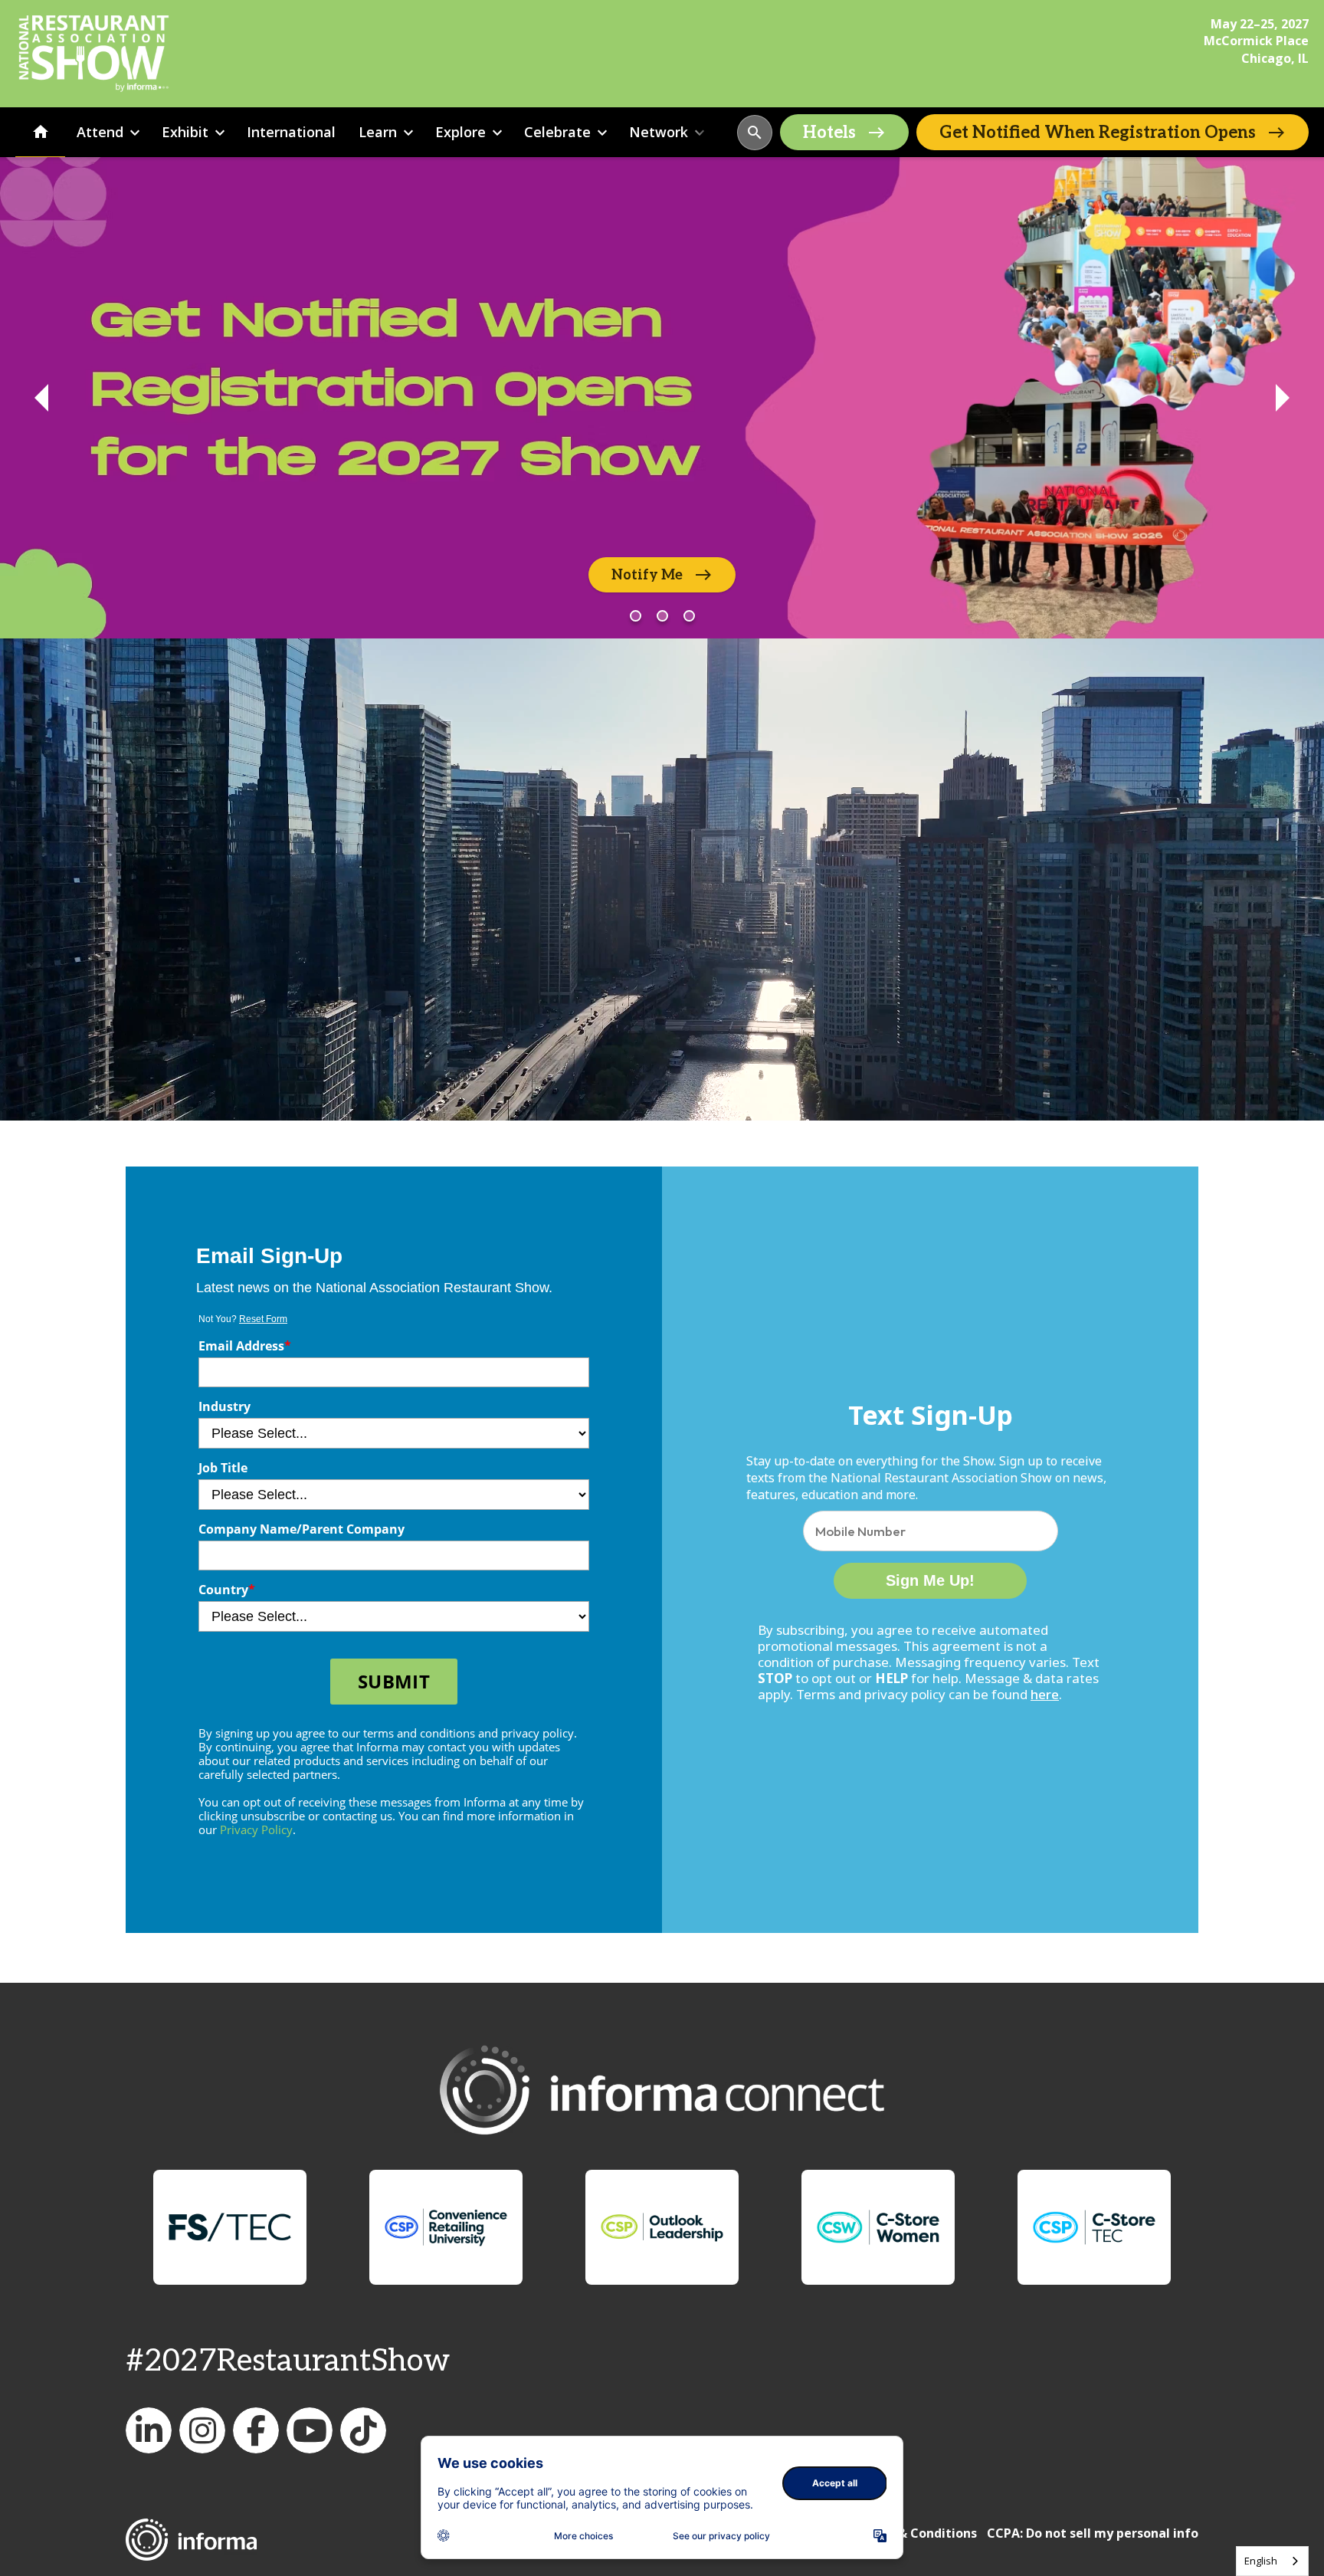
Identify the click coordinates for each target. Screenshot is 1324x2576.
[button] (755, 133)
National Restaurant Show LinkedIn (149, 2430)
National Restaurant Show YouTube (310, 2430)
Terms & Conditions (916, 2533)
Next (1283, 398)
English (1261, 2561)
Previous (41, 398)
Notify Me (647, 575)
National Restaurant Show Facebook (256, 2430)
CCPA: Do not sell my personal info (1093, 2533)
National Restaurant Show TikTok (363, 2430)
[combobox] (1272, 2561)
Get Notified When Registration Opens (1098, 133)
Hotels (829, 133)
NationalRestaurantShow (202, 2430)
